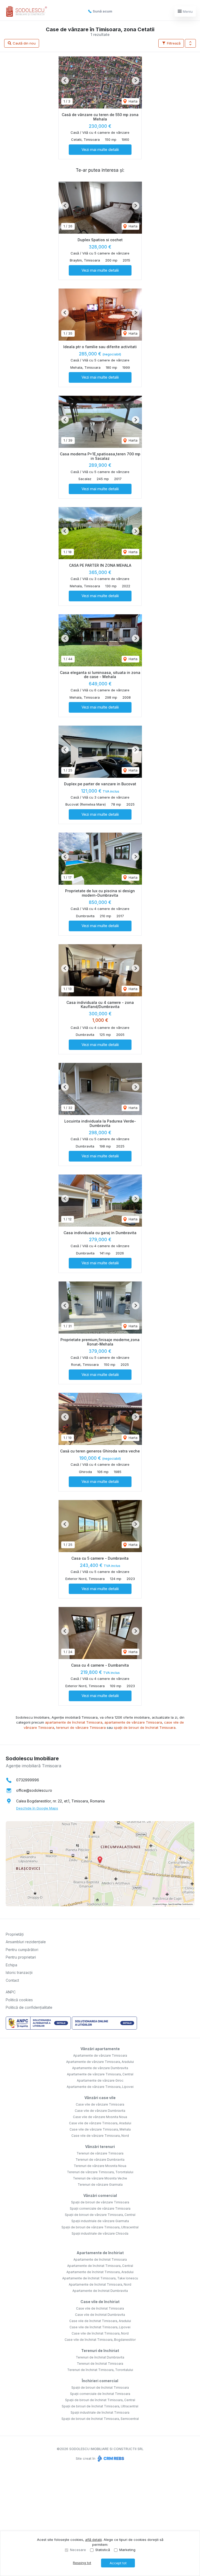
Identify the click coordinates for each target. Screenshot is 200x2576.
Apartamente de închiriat (100, 2253)
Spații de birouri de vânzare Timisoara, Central (100, 2215)
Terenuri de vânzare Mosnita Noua (100, 2166)
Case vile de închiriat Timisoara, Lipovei (100, 2327)
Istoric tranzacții (19, 1972)
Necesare (78, 2550)
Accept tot (118, 2563)
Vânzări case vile (100, 2098)
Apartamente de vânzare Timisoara (100, 2055)
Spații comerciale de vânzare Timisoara (100, 2208)
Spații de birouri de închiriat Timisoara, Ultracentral (100, 2406)
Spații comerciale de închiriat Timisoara (100, 2394)
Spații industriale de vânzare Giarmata (100, 2221)
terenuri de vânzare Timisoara (81, 1727)
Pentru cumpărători (22, 1950)
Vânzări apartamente (100, 2049)
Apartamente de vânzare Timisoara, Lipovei (100, 2087)
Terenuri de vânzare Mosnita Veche (100, 2178)
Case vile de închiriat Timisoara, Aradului (100, 2321)
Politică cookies (19, 2000)
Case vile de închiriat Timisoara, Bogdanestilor (100, 2340)
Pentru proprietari (21, 1957)
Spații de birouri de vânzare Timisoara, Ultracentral (100, 2227)
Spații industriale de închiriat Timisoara (100, 2412)
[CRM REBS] (110, 2458)
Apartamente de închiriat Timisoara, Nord (100, 2284)
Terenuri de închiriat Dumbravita (100, 2357)
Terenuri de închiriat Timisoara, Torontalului (100, 2370)
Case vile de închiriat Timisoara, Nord (100, 2333)
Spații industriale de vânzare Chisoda (100, 2233)
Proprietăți (15, 1934)
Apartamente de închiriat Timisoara (100, 2259)
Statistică (103, 2550)
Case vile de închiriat (100, 2302)
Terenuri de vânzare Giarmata (100, 2185)
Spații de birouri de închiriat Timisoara (100, 2387)
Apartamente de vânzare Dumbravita (100, 2068)
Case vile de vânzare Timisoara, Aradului (100, 2123)
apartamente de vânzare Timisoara (133, 1722)
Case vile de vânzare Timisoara (100, 2104)
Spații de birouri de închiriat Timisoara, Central (100, 2400)
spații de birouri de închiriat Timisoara (145, 1727)
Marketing (127, 2550)
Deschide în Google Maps (37, 1808)
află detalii (93, 2540)
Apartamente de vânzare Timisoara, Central (100, 2074)
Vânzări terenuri (100, 2147)
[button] (190, 43)
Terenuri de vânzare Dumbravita (100, 2160)
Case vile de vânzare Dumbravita (100, 2111)
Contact (12, 1980)
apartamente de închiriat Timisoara (74, 1722)
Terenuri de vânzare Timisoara (100, 2153)
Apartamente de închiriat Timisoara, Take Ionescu (100, 2278)
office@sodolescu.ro (34, 1790)
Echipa (11, 1965)
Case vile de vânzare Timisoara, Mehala (100, 2129)
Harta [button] (133, 101)
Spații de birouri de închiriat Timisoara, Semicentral (100, 2419)
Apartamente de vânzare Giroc (100, 2080)
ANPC (11, 1992)
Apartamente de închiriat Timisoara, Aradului (100, 2272)
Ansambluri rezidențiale (26, 1942)
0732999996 (28, 1780)
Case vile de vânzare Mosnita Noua (100, 2117)
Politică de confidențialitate (29, 2007)
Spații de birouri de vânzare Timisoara (100, 2202)
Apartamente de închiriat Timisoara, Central (100, 2266)
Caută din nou (24, 43)
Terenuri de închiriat (100, 2351)
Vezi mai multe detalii (100, 149)
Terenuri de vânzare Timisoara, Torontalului (100, 2172)
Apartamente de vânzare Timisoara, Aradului (100, 2062)
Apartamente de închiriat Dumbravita (100, 2291)
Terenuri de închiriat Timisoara (100, 2364)
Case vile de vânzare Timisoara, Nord (100, 2136)
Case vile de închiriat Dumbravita (100, 2315)
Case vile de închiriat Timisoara (100, 2308)
